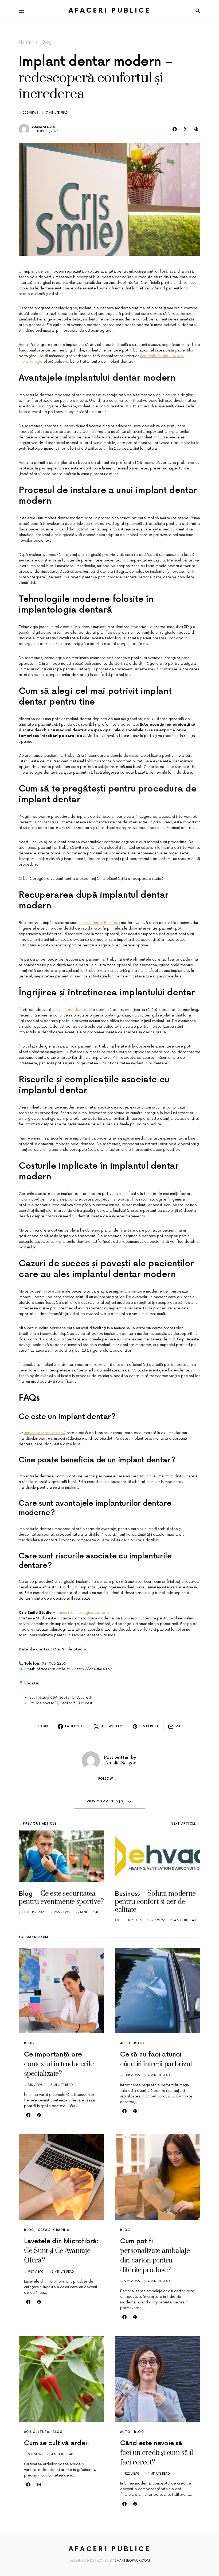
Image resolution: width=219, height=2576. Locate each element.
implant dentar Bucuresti (99, 923)
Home (25, 42)
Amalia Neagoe (44, 127)
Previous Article (40, 1824)
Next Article (183, 1824)
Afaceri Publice (110, 11)
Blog (47, 42)
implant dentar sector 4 (45, 1433)
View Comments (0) (106, 1801)
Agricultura (37, 2432)
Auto (125, 2043)
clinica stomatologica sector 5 (83, 1613)
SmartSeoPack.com (132, 2561)
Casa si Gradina (54, 2230)
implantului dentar (71, 1010)
